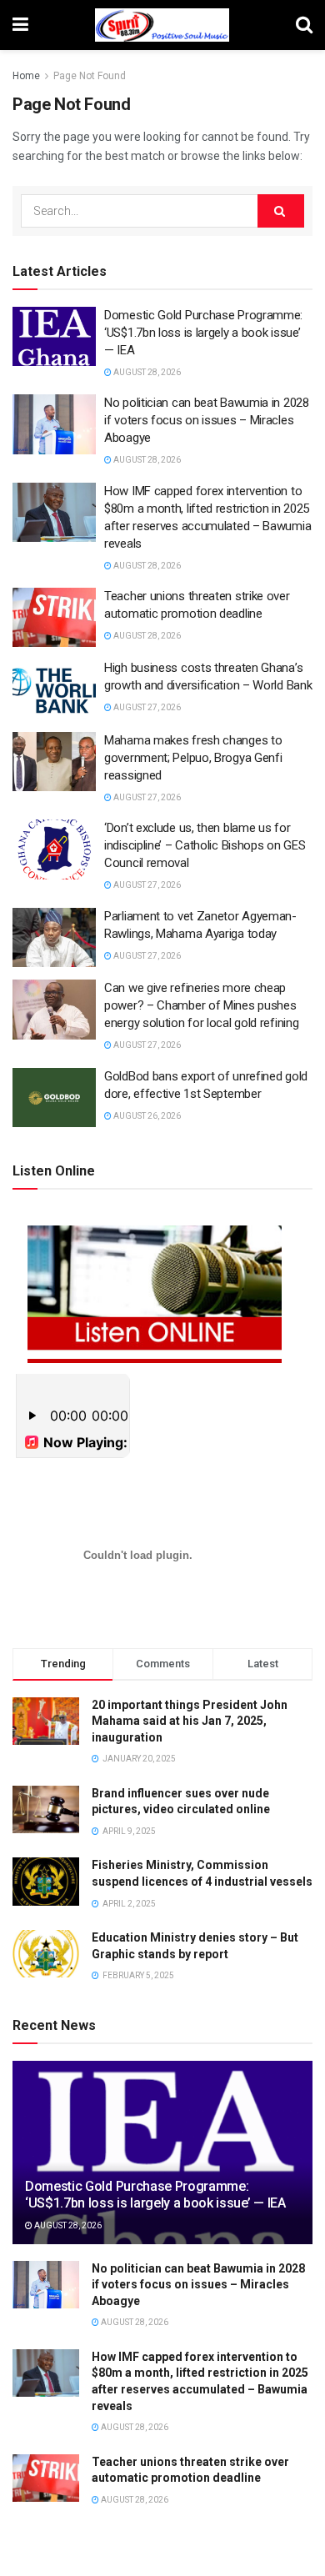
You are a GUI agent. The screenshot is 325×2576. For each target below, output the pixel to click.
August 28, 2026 (146, 372)
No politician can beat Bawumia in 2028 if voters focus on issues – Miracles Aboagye (207, 420)
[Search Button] (281, 211)
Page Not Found (90, 76)
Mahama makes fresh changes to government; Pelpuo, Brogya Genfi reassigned (193, 758)
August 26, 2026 (146, 1116)
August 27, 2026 (146, 707)
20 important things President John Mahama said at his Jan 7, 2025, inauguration (190, 1721)
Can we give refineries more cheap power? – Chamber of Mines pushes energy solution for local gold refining (201, 1005)
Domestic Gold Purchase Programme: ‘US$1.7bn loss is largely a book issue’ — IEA (203, 333)
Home (26, 76)
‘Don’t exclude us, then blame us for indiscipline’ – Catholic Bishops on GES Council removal (205, 845)
